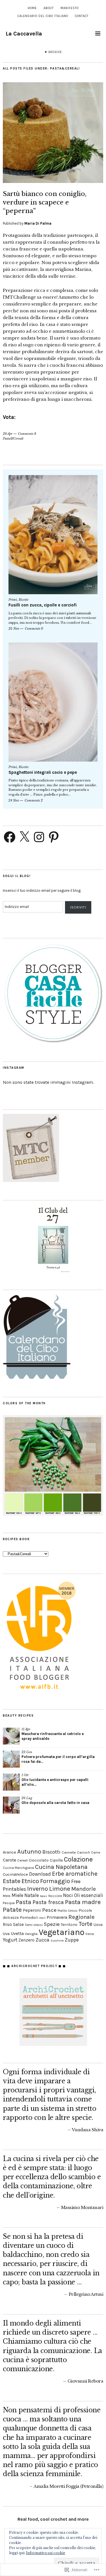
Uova (98, 1924)
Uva (6, 1934)
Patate (12, 1910)
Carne (96, 1852)
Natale (32, 1895)
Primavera (57, 1917)
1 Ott (25, 1775)
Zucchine (57, 1941)
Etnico (30, 1881)
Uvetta (17, 1934)
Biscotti (51, 1852)
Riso (7, 1924)
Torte (86, 1924)
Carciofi (83, 1852)
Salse (18, 1924)
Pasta (24, 1902)
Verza (90, 1934)
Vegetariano (61, 1932)
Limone (60, 1889)
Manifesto (70, 8)
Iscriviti (78, 907)
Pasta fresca (48, 1902)
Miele (17, 1895)
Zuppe (72, 1940)
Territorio (69, 1924)
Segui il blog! (17, 876)
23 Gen (27, 1752)
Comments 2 (34, 800)
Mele (7, 1896)
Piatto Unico (68, 1910)
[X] (24, 837)
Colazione (78, 1859)
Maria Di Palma (38, 223)
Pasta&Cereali (13, 439)
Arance (9, 1852)
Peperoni (32, 1910)
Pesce (49, 1910)
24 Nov (14, 800)
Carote (9, 1860)
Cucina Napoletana (61, 1867)
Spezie (52, 1924)
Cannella (69, 1852)
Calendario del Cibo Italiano (43, 16)
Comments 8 (27, 434)
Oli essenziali (89, 1895)
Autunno (29, 1852)
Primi (13, 600)
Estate (12, 1881)
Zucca (43, 1940)
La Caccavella (24, 34)
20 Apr (8, 434)
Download (40, 1874)
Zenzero (26, 1940)
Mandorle (84, 1889)
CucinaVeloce (15, 1874)
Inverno (38, 1889)
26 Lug (27, 1798)
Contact (82, 16)
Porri (42, 1918)
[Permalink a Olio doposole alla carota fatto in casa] (11, 1805)
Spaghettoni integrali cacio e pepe (43, 772)
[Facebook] (10, 837)
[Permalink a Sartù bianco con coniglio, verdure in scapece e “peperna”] (53, 181)
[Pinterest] (54, 837)
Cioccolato (39, 1860)
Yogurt (10, 1940)
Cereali (22, 1860)
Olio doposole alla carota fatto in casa (55, 1803)
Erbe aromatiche (75, 1874)
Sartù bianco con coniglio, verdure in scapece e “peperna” (45, 202)
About (49, 8)
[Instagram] (39, 837)
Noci (68, 1895)
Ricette (24, 600)
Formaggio (55, 1881)
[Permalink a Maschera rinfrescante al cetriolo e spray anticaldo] (11, 1736)
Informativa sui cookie (46, 2553)
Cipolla (56, 1860)
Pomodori (29, 1917)
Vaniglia (31, 1934)
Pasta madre (83, 1902)
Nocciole (55, 1896)
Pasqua (9, 1903)
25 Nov (14, 629)
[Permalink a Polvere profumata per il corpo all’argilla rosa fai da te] (11, 1759)
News (44, 1896)
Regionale (82, 1917)
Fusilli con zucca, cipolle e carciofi (43, 605)
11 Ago (26, 1729)
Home (32, 8)
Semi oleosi (34, 1925)
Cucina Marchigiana (18, 1868)
